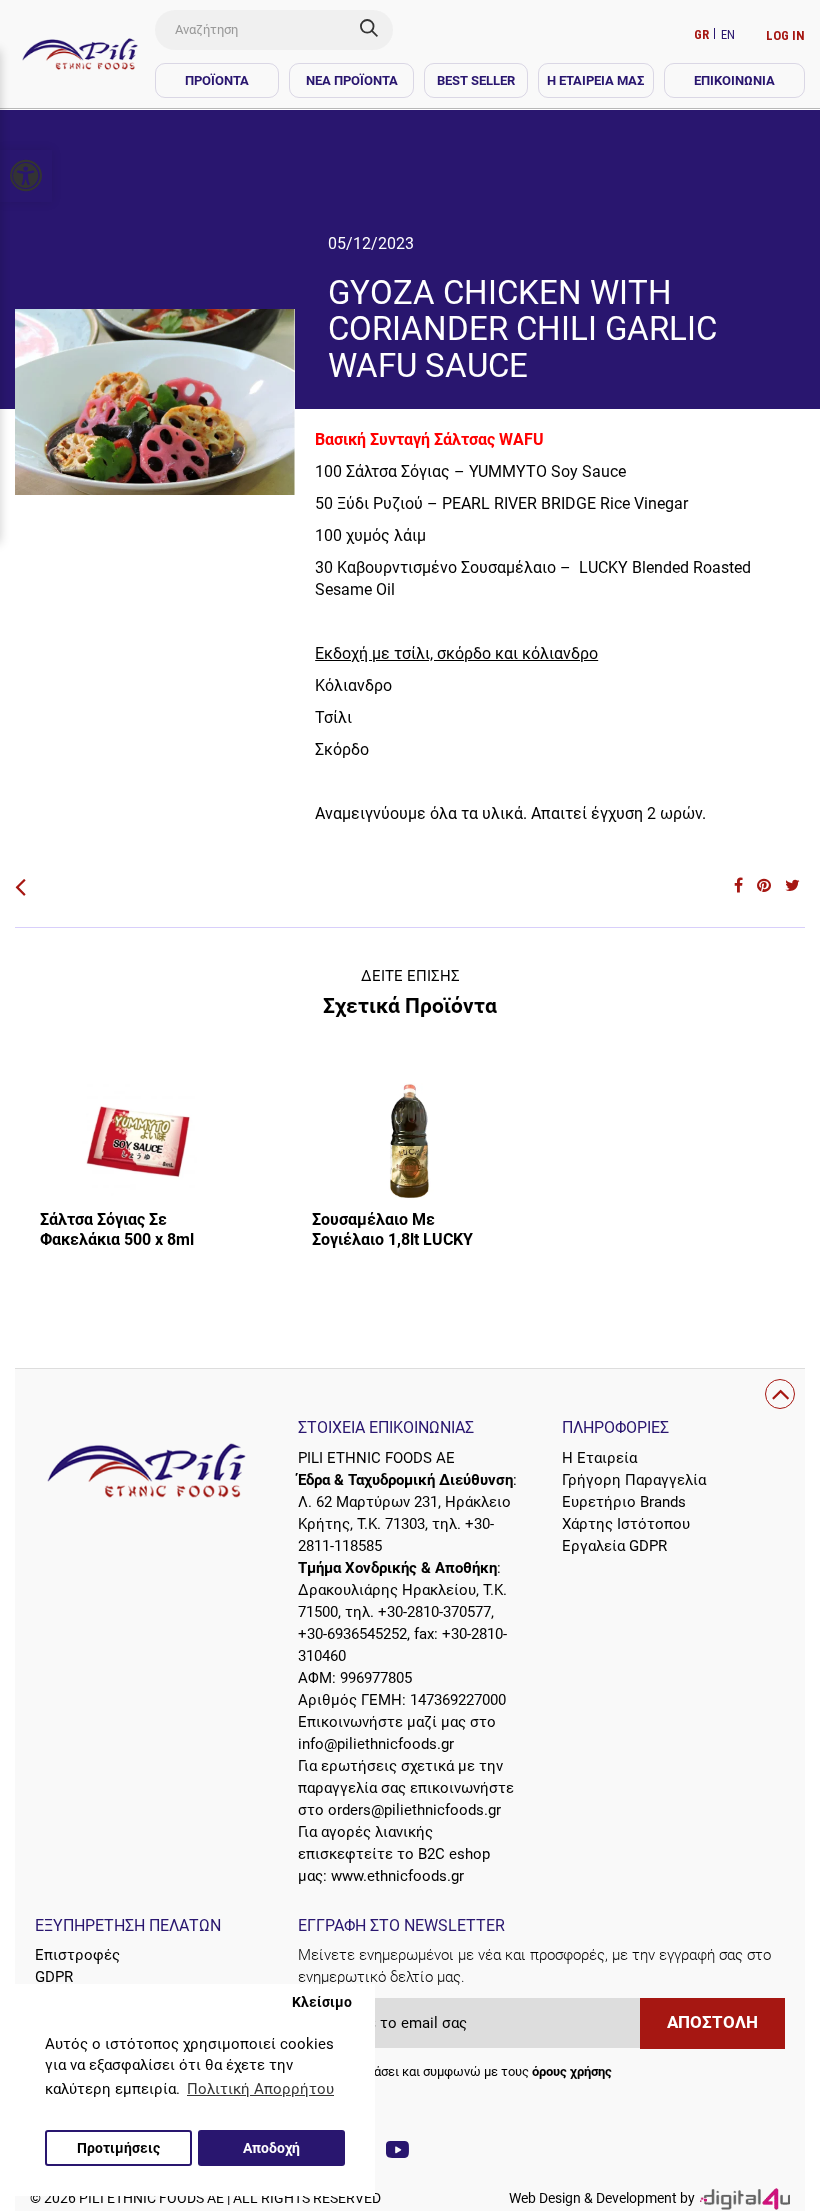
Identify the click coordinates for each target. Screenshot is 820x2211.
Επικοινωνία (734, 80)
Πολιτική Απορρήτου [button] (260, 2089)
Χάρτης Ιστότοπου (626, 1524)
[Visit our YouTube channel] (397, 2152)
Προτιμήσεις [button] (118, 2148)
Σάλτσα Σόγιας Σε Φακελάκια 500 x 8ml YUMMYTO (117, 1239)
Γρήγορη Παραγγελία (634, 1480)
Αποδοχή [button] (271, 2148)
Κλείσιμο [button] (322, 2002)
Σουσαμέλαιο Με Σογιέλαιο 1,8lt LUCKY (392, 1229)
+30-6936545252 (352, 1634)
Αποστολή (712, 2022)
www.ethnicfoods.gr (397, 1876)
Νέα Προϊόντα (352, 80)
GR (703, 34)
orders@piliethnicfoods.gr (414, 1810)
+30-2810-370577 (434, 1612)
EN (728, 34)
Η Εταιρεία (599, 1458)
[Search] (376, 30)
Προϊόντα (217, 80)
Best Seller (476, 80)
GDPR (54, 1977)
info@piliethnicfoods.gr (376, 1744)
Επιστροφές (77, 1955)
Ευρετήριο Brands (624, 1502)
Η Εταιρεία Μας (595, 80)
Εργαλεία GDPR (614, 1546)
